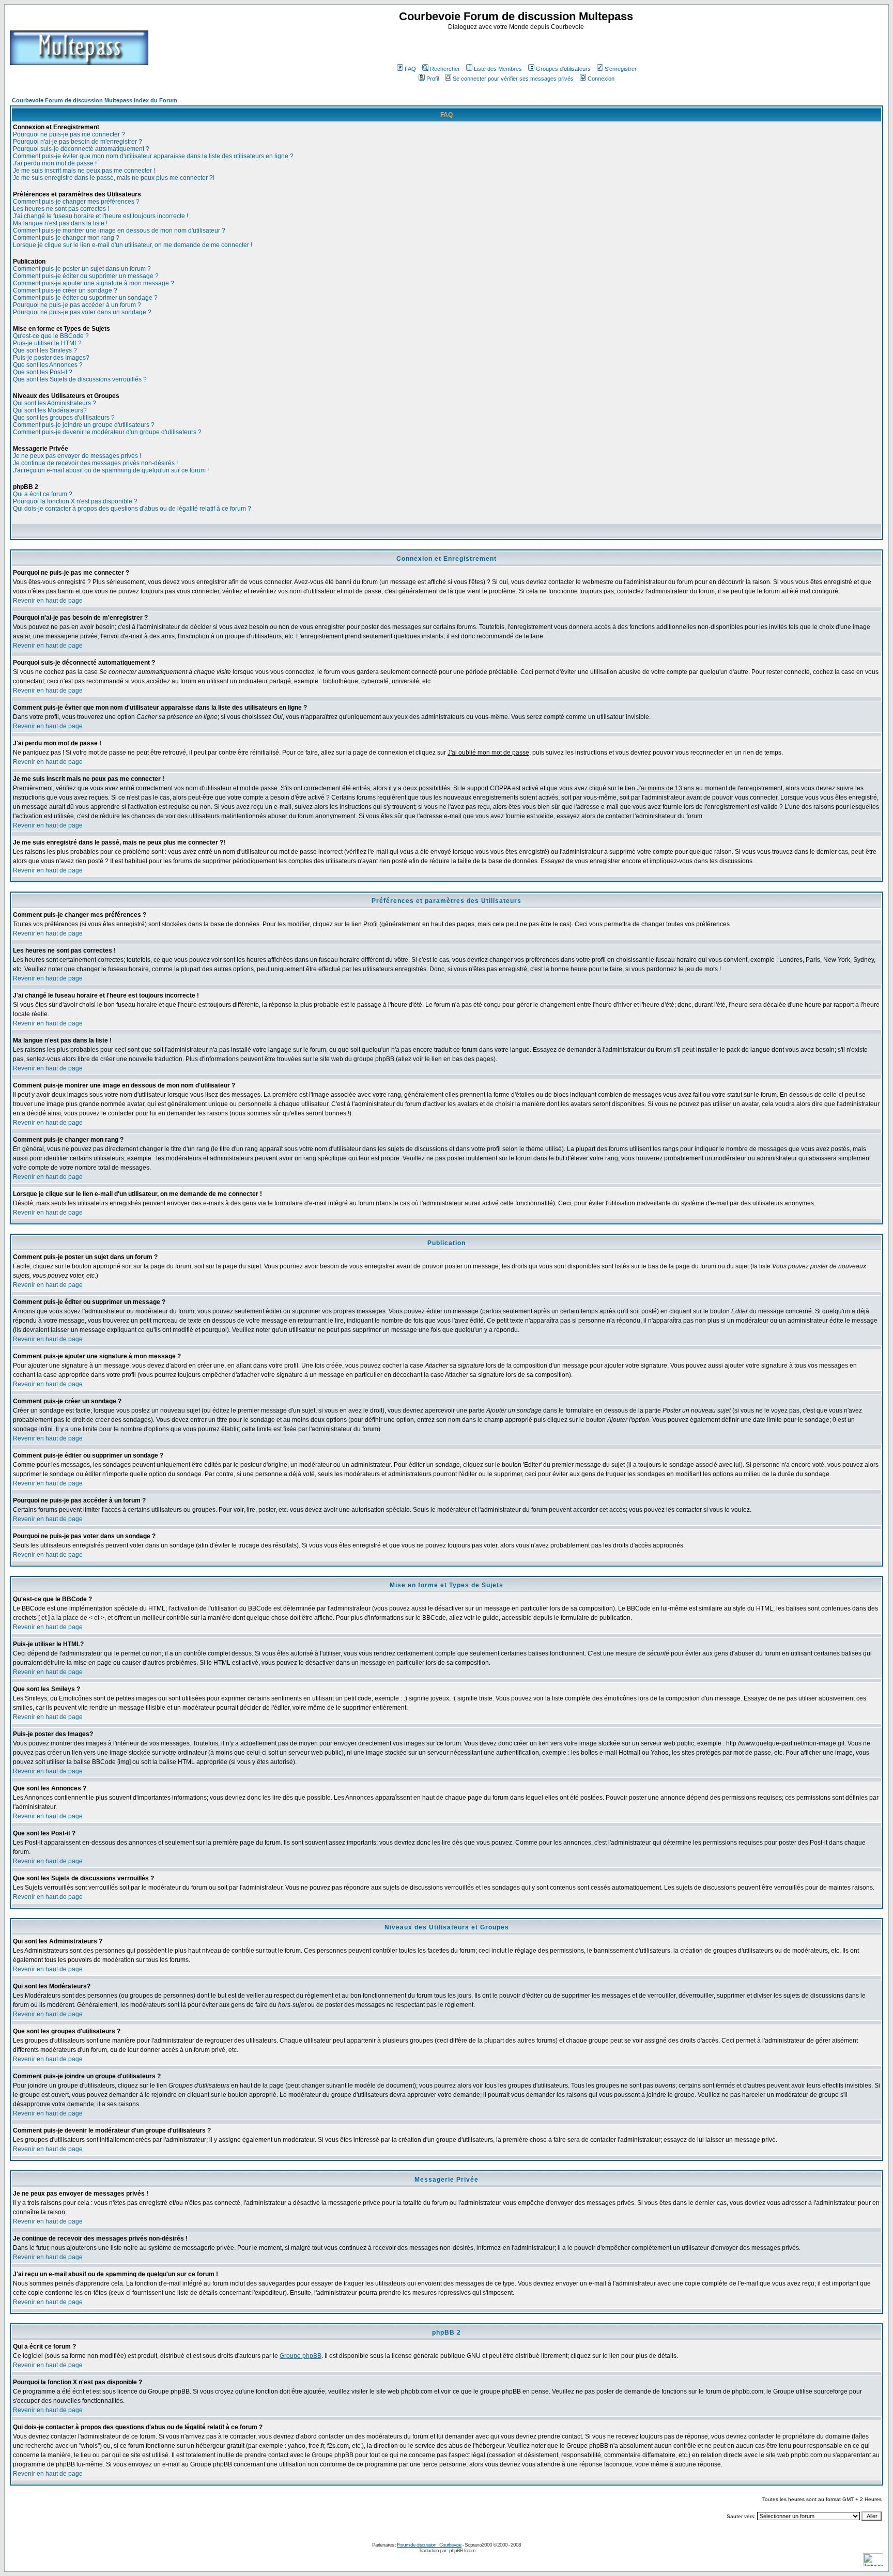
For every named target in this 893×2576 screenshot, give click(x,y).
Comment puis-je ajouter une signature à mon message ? (94, 283)
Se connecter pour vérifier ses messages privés (513, 79)
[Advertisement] (517, 46)
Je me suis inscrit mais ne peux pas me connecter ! (84, 171)
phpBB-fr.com (462, 2550)
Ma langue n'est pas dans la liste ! (60, 223)
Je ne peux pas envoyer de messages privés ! (77, 456)
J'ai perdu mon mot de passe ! (55, 163)
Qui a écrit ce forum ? (43, 494)
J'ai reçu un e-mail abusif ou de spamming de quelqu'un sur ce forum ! (111, 470)
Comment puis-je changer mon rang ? (66, 238)
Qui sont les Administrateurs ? (55, 403)
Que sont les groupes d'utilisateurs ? (64, 418)
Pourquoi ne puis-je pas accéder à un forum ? (77, 305)
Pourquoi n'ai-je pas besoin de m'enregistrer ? (78, 142)
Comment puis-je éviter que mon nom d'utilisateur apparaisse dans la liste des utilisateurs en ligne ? (153, 156)
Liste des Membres (498, 69)
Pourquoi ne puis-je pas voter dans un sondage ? (82, 312)
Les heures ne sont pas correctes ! (61, 209)
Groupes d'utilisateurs (563, 69)
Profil (433, 79)
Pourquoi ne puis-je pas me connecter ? (69, 134)
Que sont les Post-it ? (43, 372)
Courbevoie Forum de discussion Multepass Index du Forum (95, 100)
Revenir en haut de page (48, 601)
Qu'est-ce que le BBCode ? (51, 336)
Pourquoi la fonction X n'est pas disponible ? (75, 501)
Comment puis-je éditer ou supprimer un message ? (86, 276)
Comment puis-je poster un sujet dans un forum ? (82, 269)
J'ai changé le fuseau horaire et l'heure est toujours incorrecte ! (101, 216)
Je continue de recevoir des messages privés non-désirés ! (95, 463)
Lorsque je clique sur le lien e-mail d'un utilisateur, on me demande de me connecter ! (133, 245)
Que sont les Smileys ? (45, 350)
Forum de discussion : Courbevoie (429, 2545)
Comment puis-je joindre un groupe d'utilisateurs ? (84, 425)
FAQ (410, 69)
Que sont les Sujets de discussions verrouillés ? (80, 379)
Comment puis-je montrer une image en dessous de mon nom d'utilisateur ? (119, 231)
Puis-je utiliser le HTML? (47, 343)
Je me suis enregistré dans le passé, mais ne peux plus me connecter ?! (114, 178)
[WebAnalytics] (873, 2563)
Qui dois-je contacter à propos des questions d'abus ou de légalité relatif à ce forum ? (132, 509)
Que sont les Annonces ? (48, 365)
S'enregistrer (621, 69)
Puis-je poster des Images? (51, 358)
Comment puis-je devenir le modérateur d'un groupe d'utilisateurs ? (107, 432)
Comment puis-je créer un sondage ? (65, 290)
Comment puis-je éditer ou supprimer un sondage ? (85, 298)
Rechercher (445, 69)
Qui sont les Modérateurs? (50, 410)
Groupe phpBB (301, 2356)
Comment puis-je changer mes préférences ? (76, 202)
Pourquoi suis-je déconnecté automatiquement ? (81, 149)
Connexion (601, 79)
